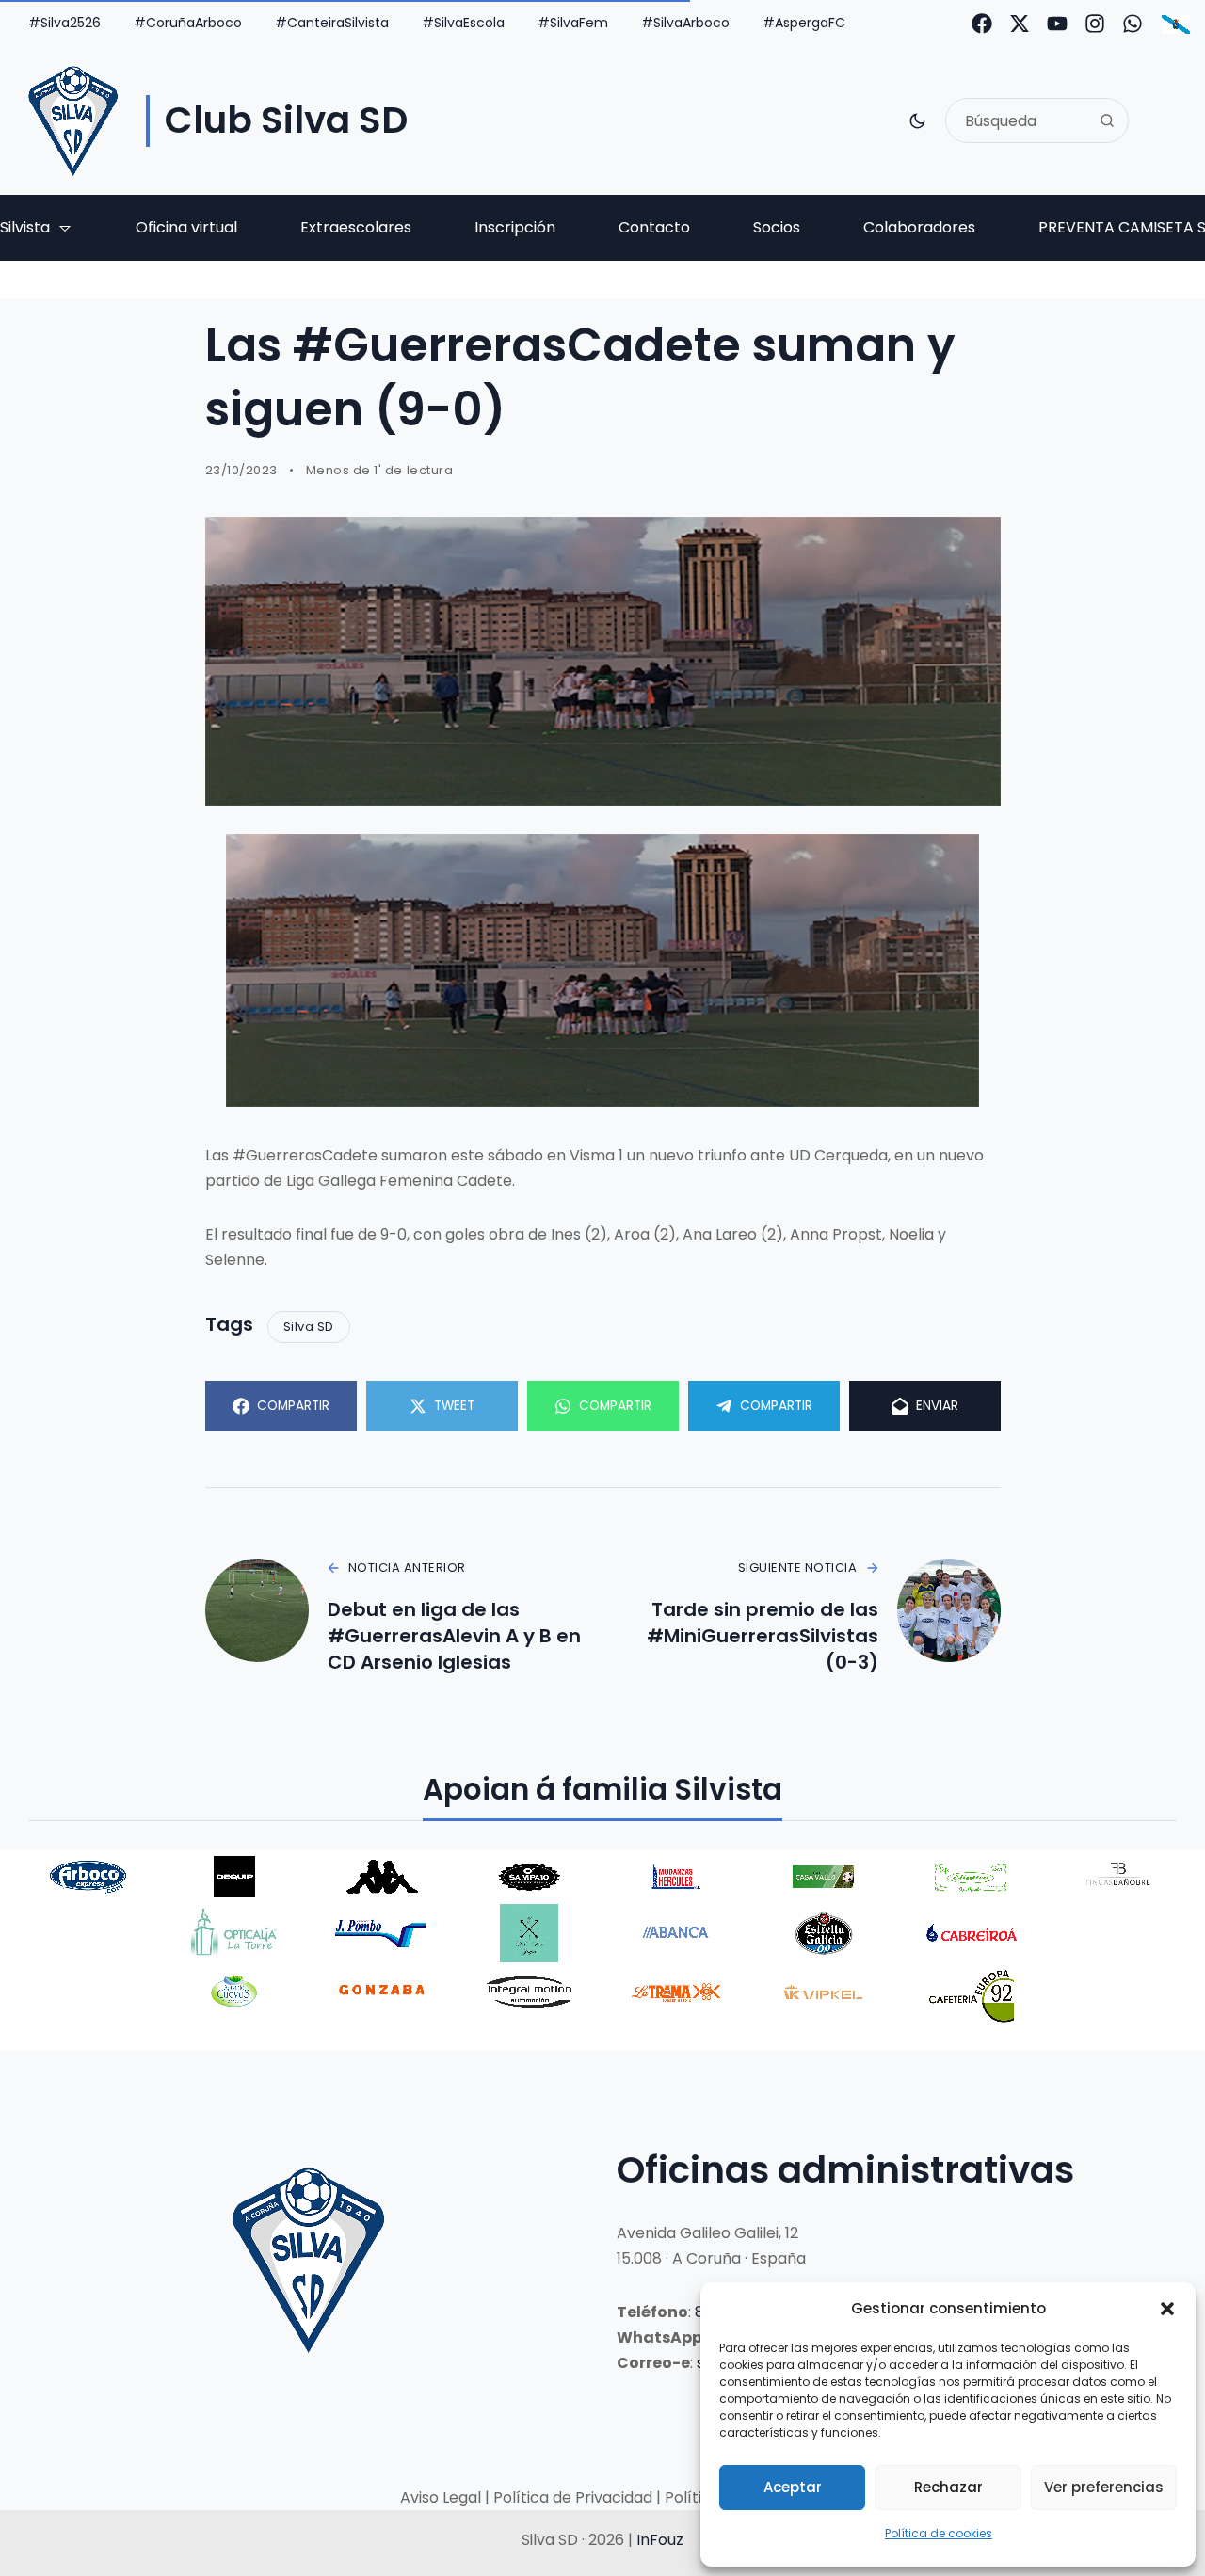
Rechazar (948, 2487)
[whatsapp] (1133, 24)
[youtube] (1057, 24)
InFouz (660, 2540)
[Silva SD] (73, 121)
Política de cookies (939, 2533)
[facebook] (982, 24)
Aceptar (793, 2487)
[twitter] (1020, 24)
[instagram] (1095, 24)
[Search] (1107, 120)
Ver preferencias (1104, 2487)
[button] (1167, 2309)
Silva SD (309, 1327)
